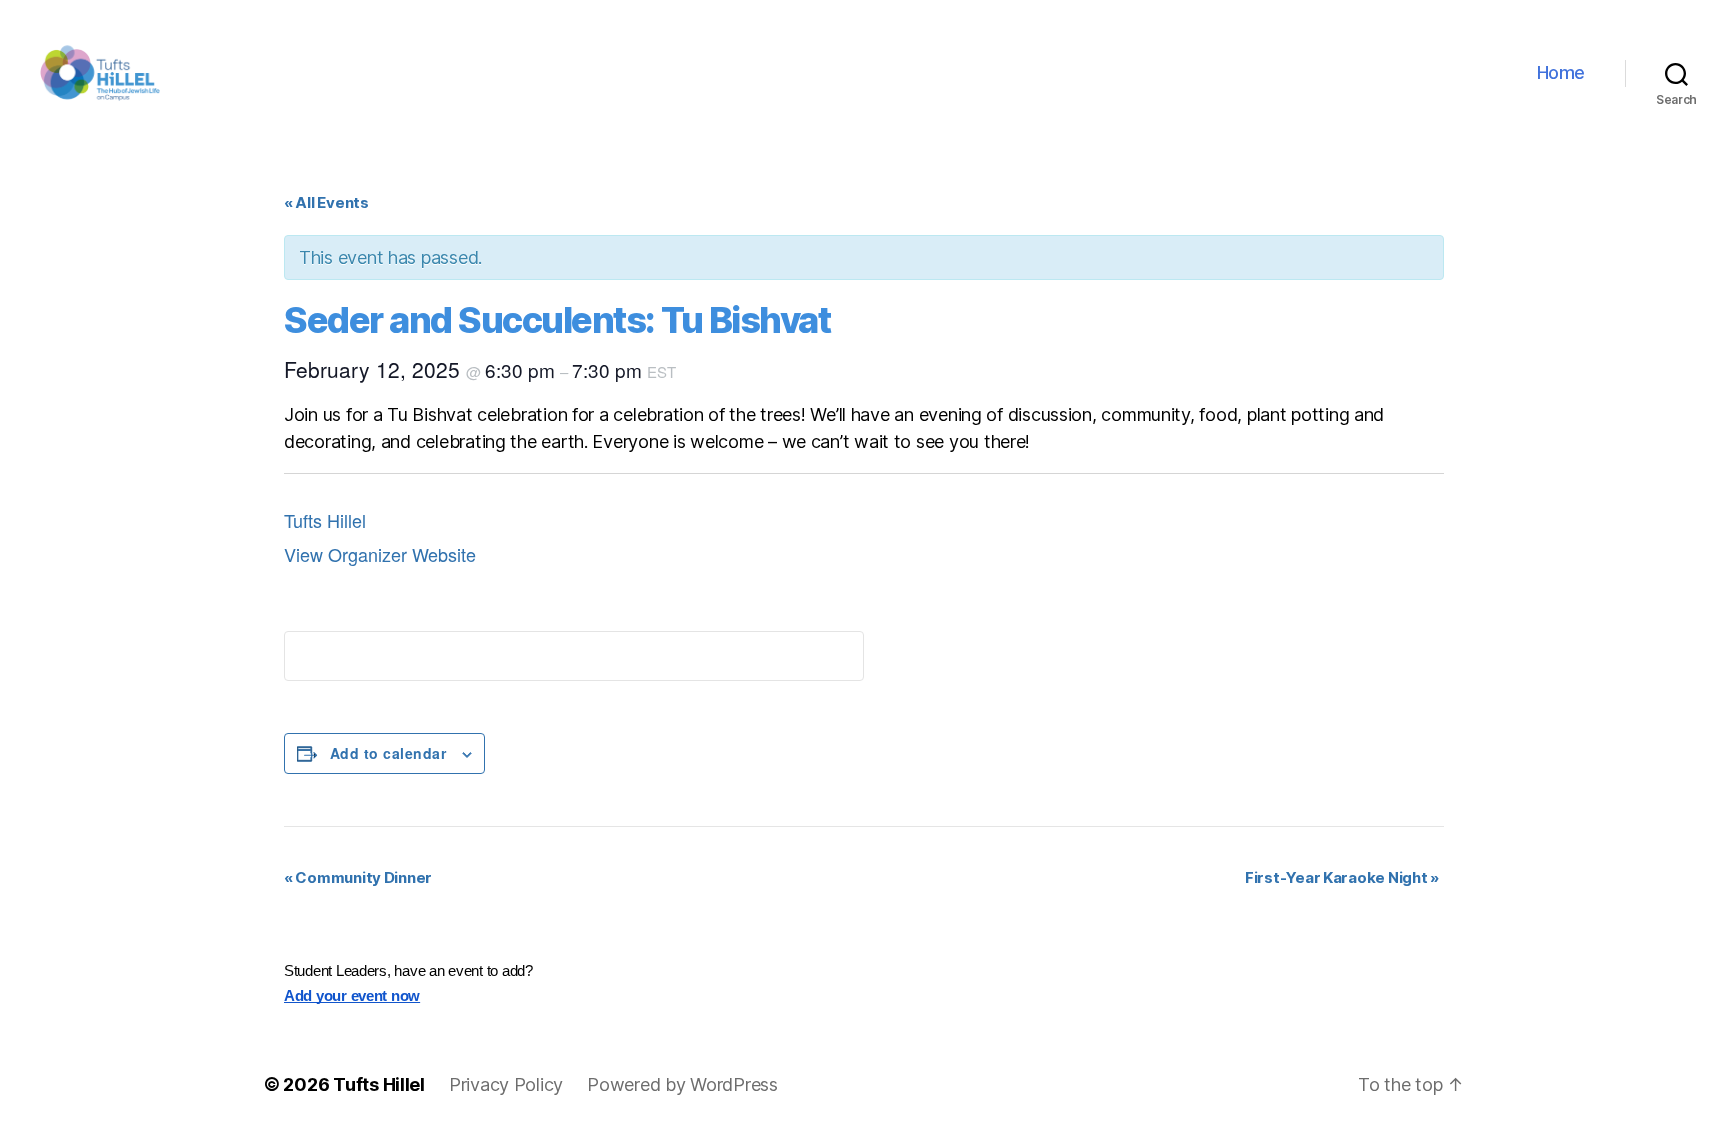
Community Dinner (358, 877)
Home (1561, 72)
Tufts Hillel (325, 520)
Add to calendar (388, 753)
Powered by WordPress (682, 1084)
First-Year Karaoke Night (1342, 877)
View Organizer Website (380, 554)
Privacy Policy (506, 1084)
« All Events (326, 202)
